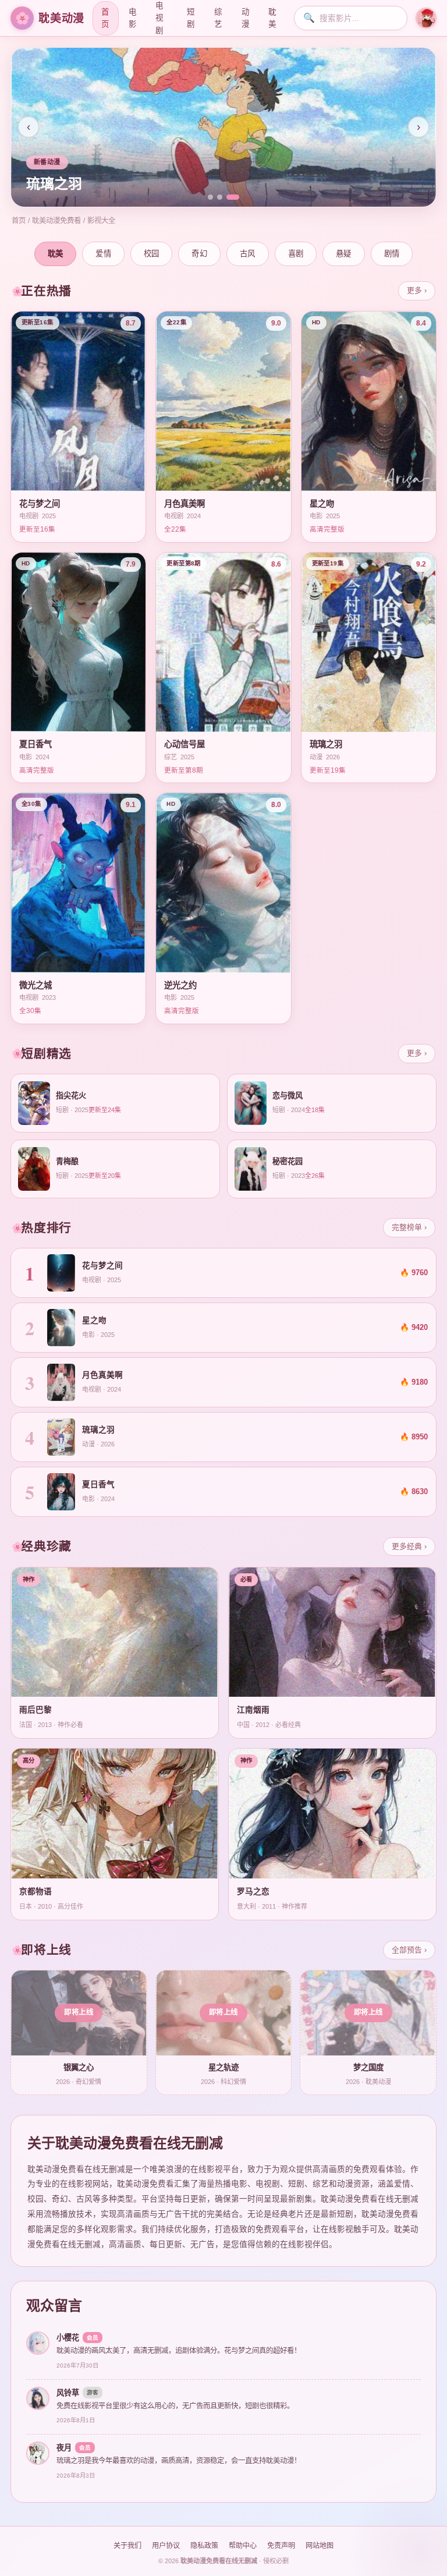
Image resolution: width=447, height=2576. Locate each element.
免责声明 (281, 2546)
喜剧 (296, 254)
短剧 (191, 18)
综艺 (218, 18)
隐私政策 (204, 2546)
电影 (132, 18)
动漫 (245, 18)
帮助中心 (243, 2546)
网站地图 (320, 2546)
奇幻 (199, 254)
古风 (248, 254)
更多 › (417, 290)
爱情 (103, 254)
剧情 (392, 254)
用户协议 (166, 2546)
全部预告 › (409, 1950)
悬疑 (344, 254)
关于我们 (127, 2546)
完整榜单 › (409, 1227)
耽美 (272, 18)
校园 (152, 254)
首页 (105, 18)
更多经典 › (409, 1546)
